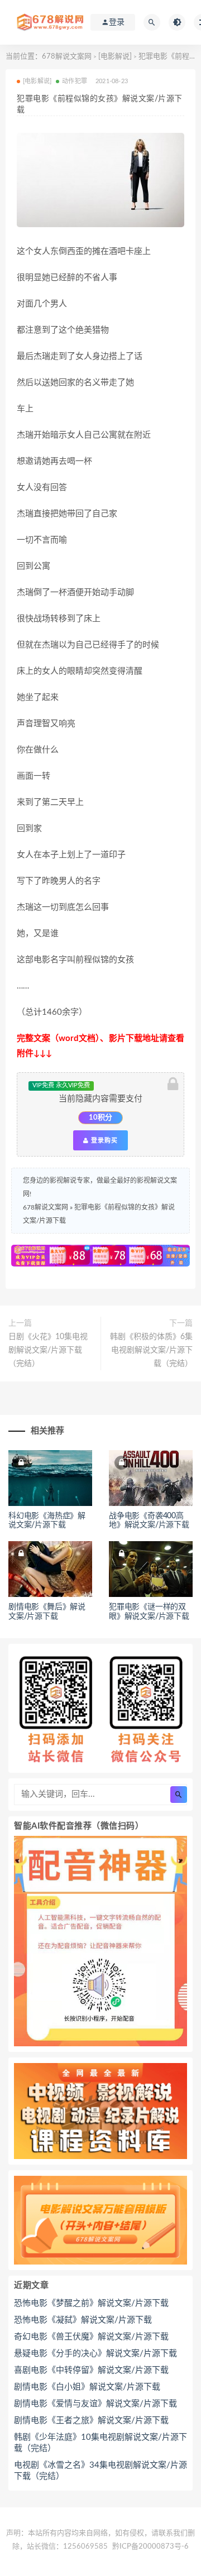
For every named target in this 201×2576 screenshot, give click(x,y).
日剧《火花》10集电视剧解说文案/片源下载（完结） (48, 1350)
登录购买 (103, 1140)
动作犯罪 (75, 81)
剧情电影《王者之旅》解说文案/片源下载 (91, 2421)
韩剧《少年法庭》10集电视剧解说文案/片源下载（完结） (100, 2443)
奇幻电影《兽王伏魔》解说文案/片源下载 (91, 2337)
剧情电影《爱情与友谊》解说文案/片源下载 (95, 2404)
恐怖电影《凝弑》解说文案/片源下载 (83, 2320)
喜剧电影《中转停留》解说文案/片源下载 (91, 2370)
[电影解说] (115, 57)
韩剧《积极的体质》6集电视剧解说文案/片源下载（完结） (151, 1350)
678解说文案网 (67, 57)
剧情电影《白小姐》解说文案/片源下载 (87, 2387)
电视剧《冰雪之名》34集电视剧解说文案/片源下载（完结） (100, 2471)
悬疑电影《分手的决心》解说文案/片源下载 (95, 2354)
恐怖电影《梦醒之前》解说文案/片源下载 (91, 2303)
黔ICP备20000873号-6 (150, 2547)
